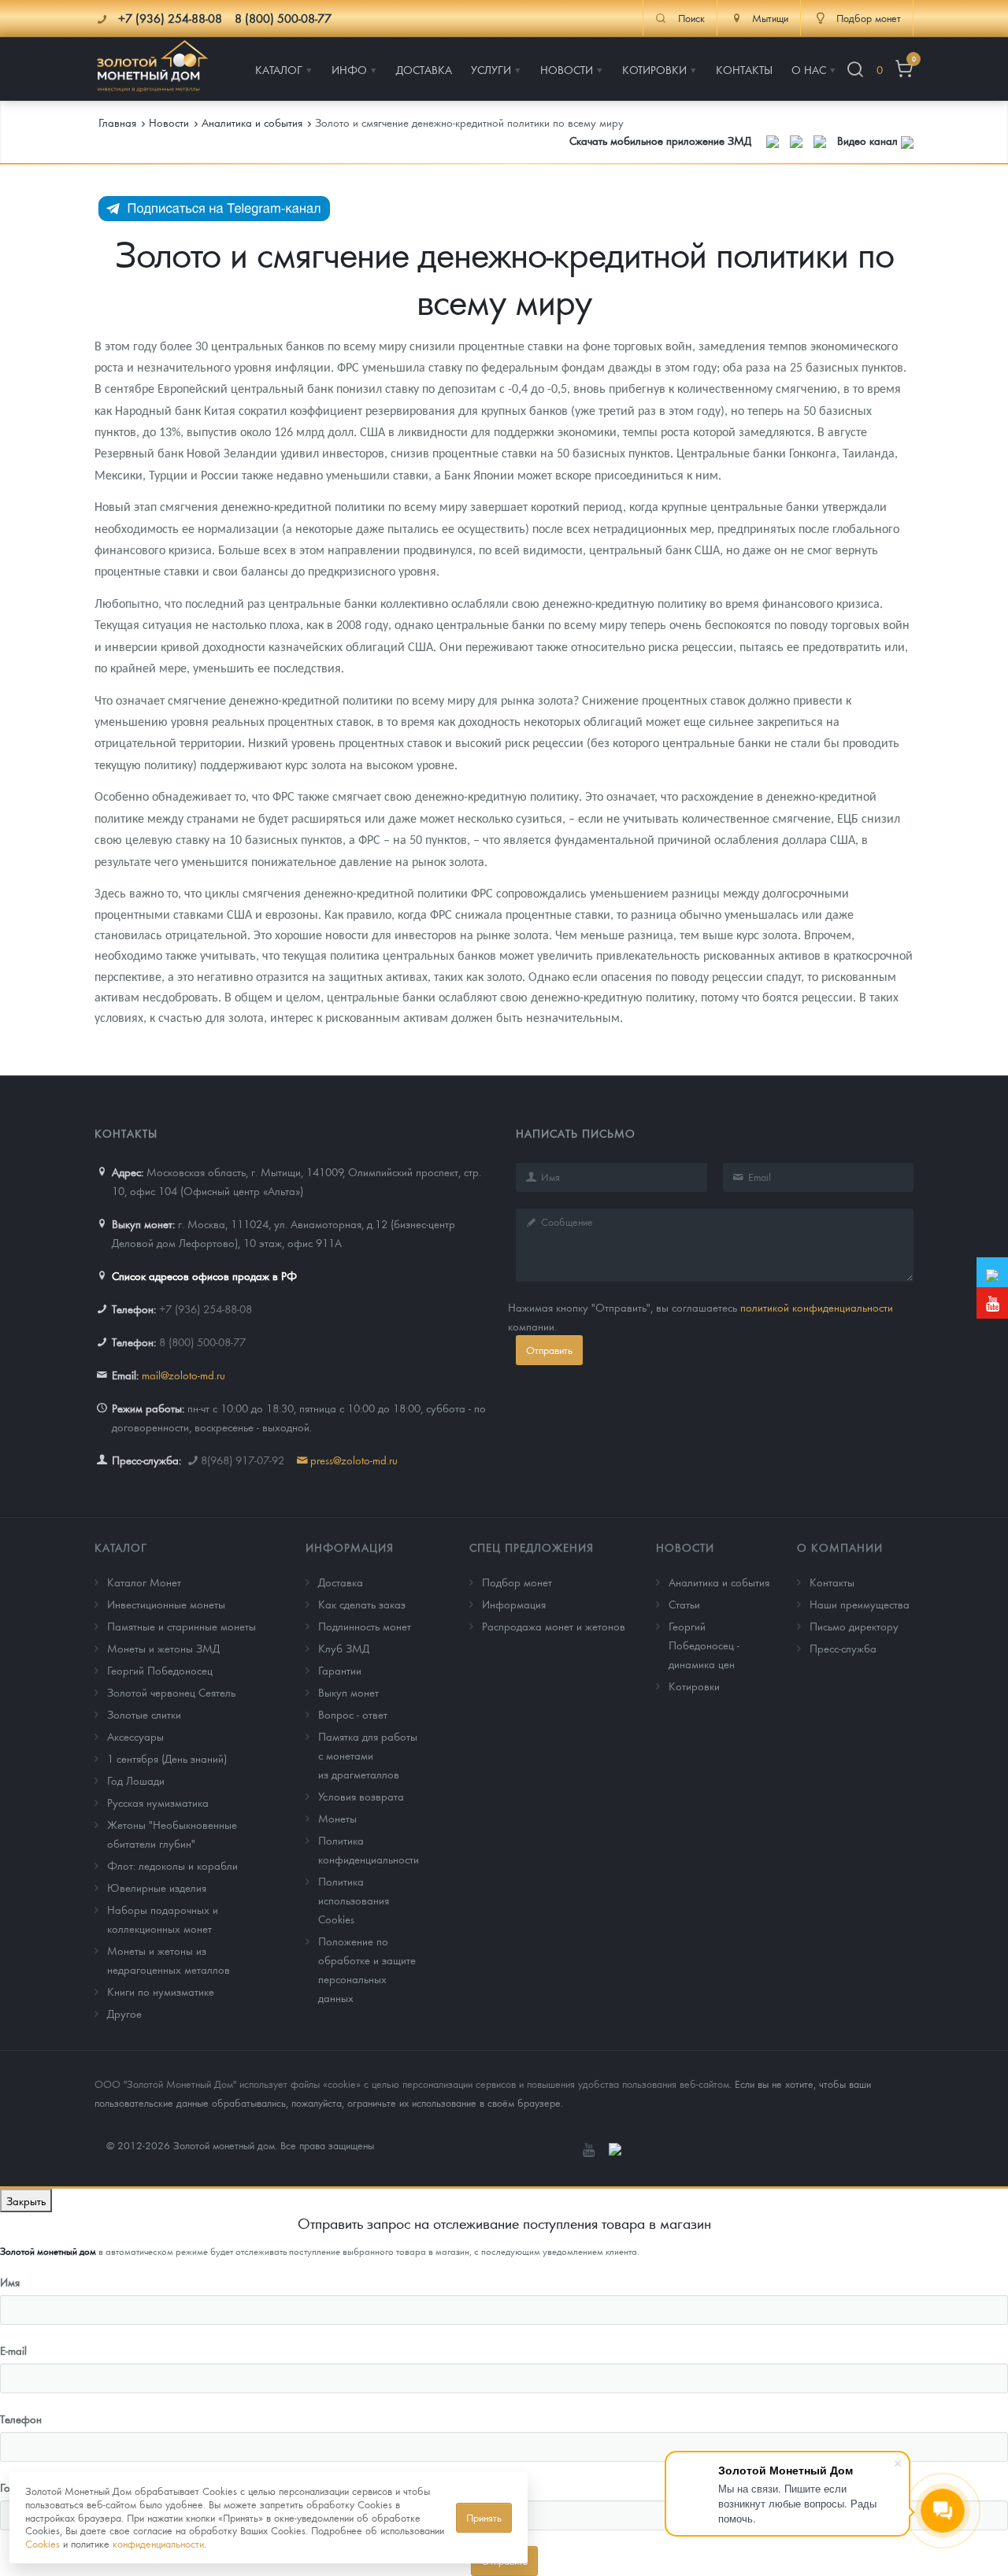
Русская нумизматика (158, 1802)
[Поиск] (855, 70)
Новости (685, 1547)
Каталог (121, 1547)
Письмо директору (854, 1626)
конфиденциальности (158, 2543)
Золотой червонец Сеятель (171, 1692)
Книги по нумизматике (161, 1991)
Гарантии (340, 1670)
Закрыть (26, 2200)
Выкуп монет (348, 1692)
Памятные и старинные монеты (182, 1626)
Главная (117, 122)
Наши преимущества (860, 1604)
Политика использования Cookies (354, 1900)
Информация (350, 1547)
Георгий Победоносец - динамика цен (704, 1645)
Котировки (694, 1686)
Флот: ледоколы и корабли (172, 1865)
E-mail (13, 2350)
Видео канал (869, 140)
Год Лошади (136, 1780)
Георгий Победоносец (160, 1670)
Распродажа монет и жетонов (554, 1626)
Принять (484, 2517)
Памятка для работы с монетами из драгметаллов (368, 1755)
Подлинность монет (365, 1626)
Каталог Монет (144, 1582)
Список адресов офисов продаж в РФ (204, 1275)
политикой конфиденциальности (817, 1307)
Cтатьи (684, 1604)
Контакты (832, 1582)
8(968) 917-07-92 (243, 1460)
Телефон (21, 2419)
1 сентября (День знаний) (167, 1758)
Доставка (341, 1582)
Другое (124, 2013)
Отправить (549, 1350)
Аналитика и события (719, 1582)
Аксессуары (135, 1736)
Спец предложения (532, 1547)
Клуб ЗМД (344, 1648)
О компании (840, 1547)
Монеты (337, 1818)
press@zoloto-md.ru (354, 1460)
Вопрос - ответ (353, 1714)
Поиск (691, 18)
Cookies (43, 2543)
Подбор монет (517, 1582)
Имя (10, 2282)
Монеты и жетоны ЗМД (163, 1648)
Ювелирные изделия (157, 1887)
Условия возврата (361, 1796)
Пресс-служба (843, 1648)
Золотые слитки (144, 1714)
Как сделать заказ (362, 1604)
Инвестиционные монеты (166, 1604)
